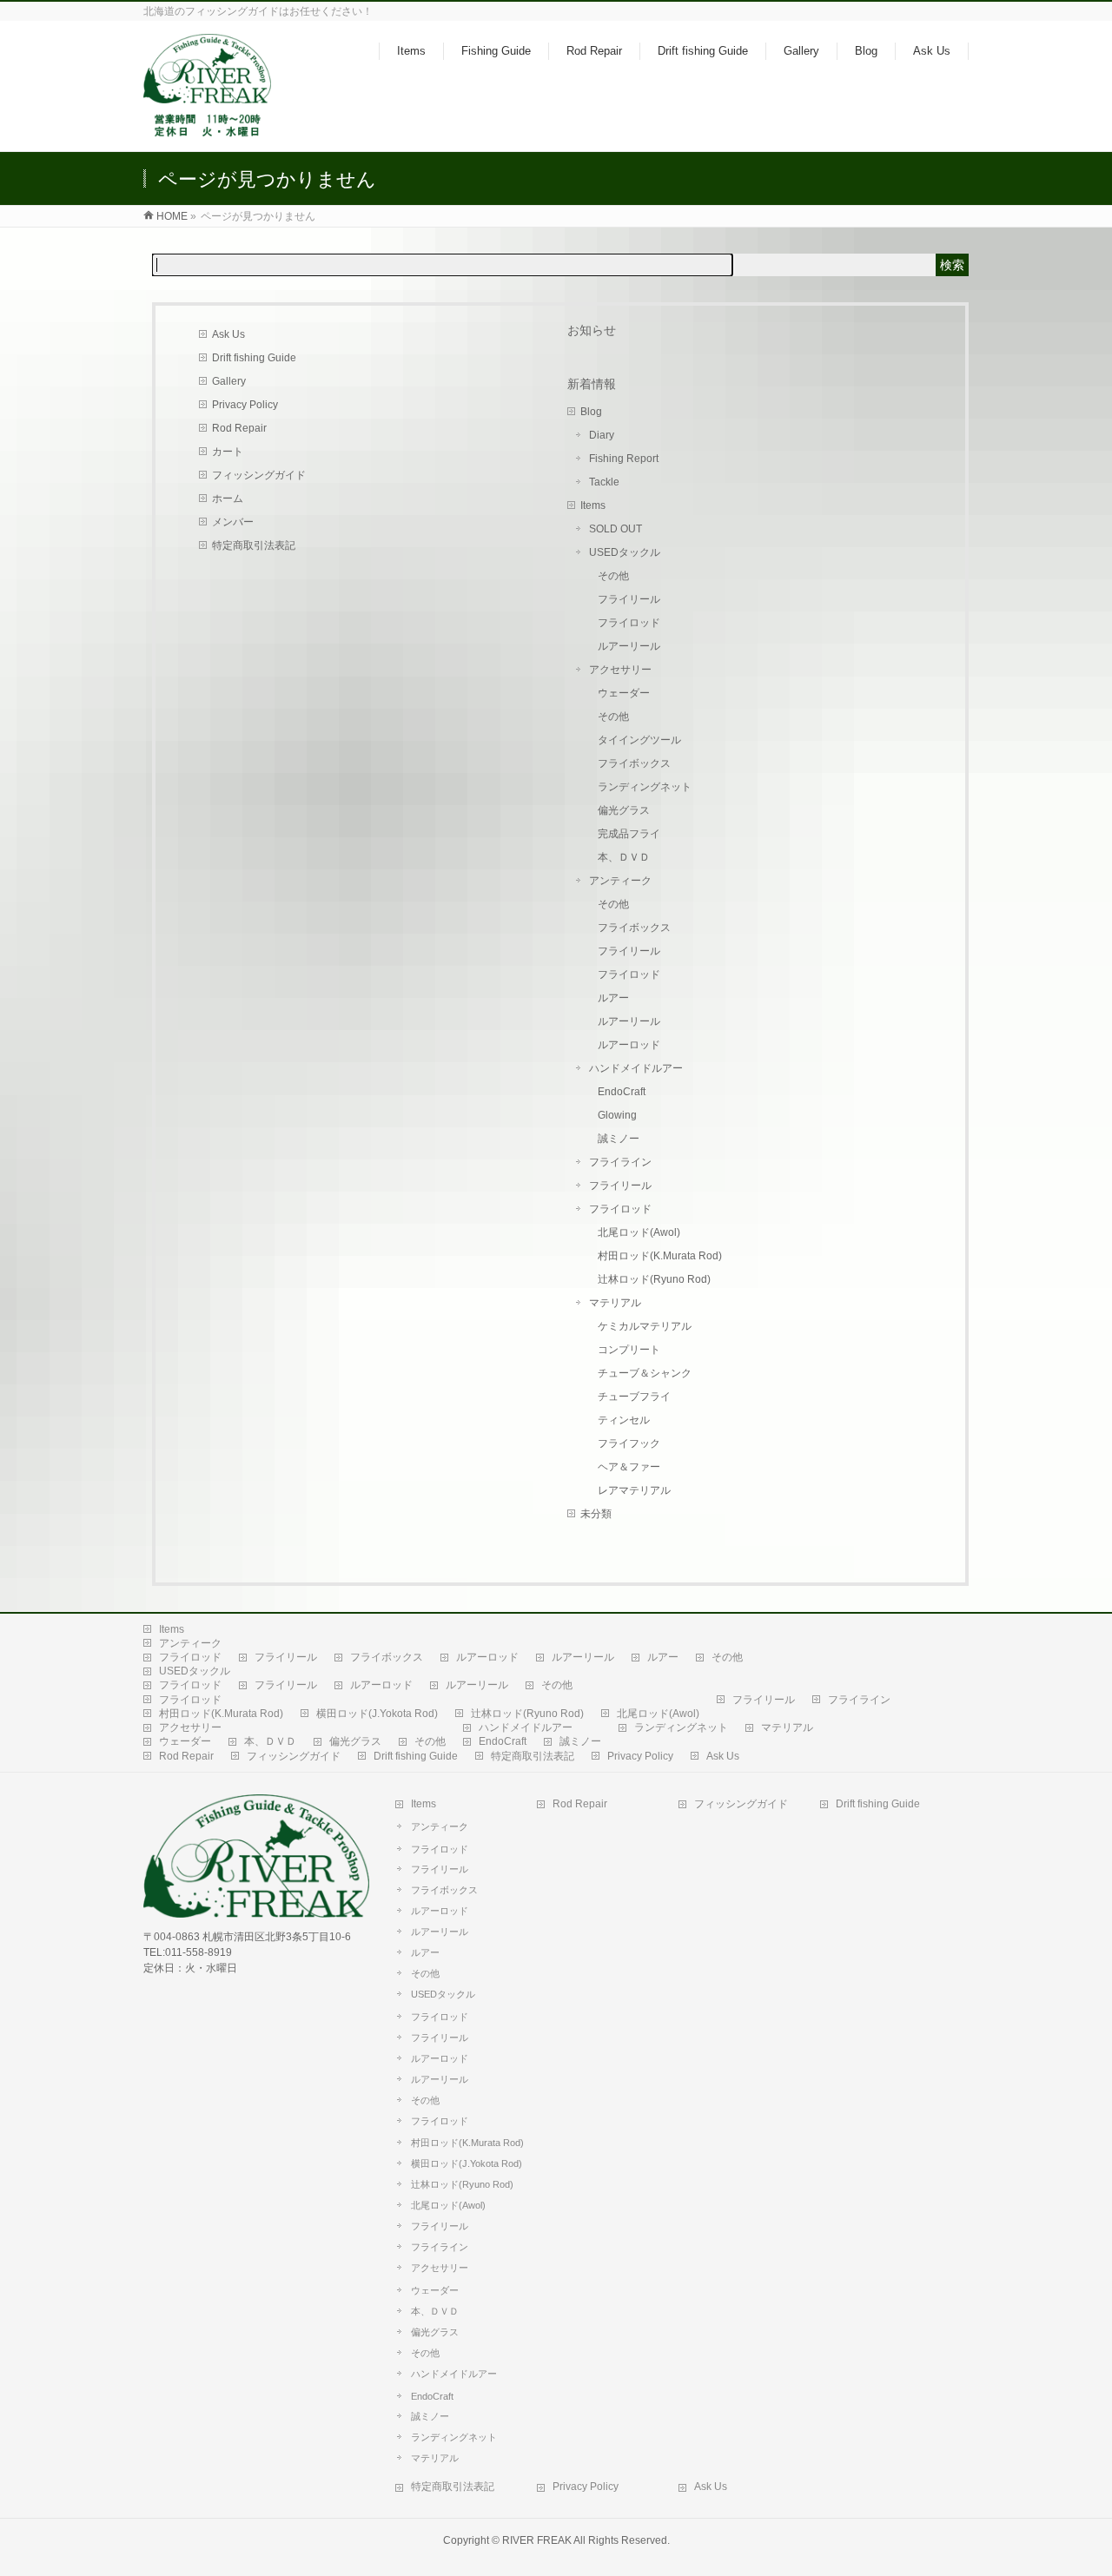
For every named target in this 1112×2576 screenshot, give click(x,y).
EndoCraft (622, 1092)
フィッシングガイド (259, 475)
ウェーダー (624, 693)
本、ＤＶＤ (624, 857)
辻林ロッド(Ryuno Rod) (654, 1279)
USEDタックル (625, 552)
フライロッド (629, 623)
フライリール (629, 599)
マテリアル (615, 1303)
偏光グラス (624, 810)
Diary (602, 435)
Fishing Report (624, 459)
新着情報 (592, 384)
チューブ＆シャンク (645, 1373)
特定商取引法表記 (254, 545)
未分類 (596, 1514)
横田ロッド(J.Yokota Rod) (377, 1714)
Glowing (617, 1115)
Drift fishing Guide (254, 358)
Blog (591, 412)
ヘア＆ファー (629, 1467)
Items (593, 505)
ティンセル (624, 1420)
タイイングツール (639, 740)
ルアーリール (629, 646)
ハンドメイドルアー (636, 1068)
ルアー (613, 998)
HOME (172, 216)
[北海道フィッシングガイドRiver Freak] (210, 129)
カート (228, 452)
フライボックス (634, 763)
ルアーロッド (629, 1045)
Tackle (604, 482)
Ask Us (228, 334)
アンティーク (620, 881)
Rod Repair (239, 428)
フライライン (620, 1162)
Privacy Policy (245, 405)
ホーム (228, 499)
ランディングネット (645, 787)
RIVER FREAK (537, 2540)
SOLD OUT (616, 529)
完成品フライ (629, 834)
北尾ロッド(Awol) (639, 1232)
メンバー (233, 522)
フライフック (629, 1443)
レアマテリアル (634, 1490)
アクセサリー (620, 670)
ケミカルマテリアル (645, 1326)
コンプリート (629, 1350)
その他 (613, 576)
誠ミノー (619, 1139)
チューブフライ (634, 1397)
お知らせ (592, 330)
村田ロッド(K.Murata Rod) (660, 1256)
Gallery (229, 381)
